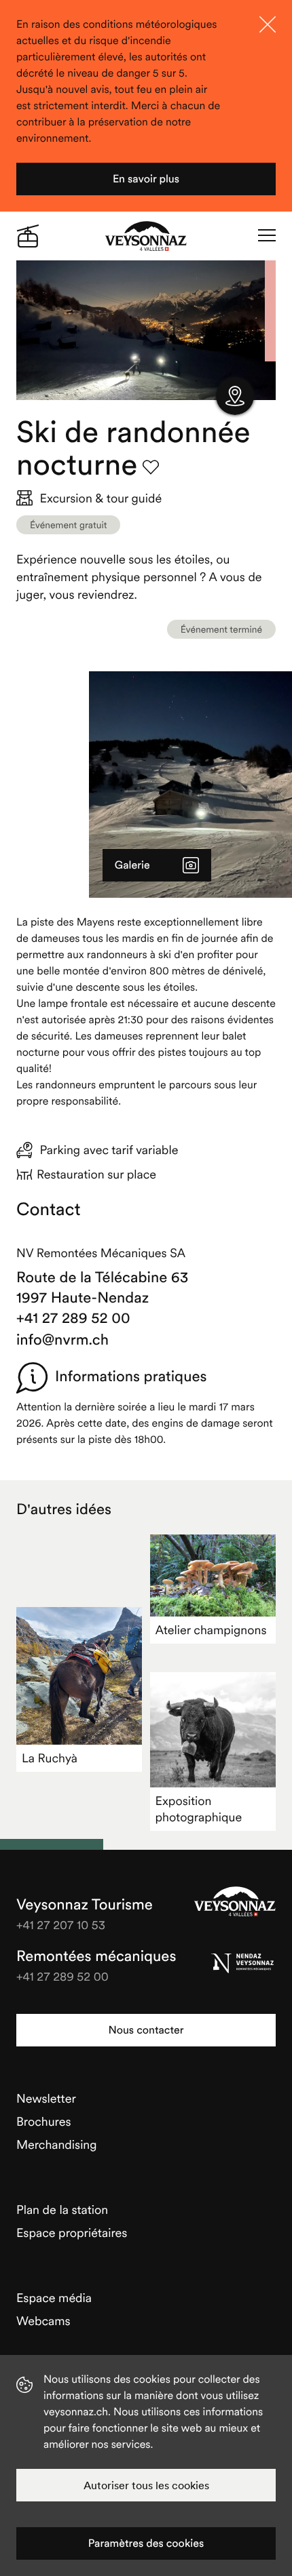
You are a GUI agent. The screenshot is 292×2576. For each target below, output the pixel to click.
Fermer (268, 24)
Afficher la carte (235, 396)
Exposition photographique (199, 1809)
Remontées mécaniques (96, 1956)
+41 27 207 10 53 (61, 1925)
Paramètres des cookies (146, 2543)
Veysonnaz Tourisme (235, 1901)
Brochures (44, 2121)
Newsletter (46, 2098)
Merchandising (57, 2144)
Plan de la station (62, 2210)
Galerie (132, 865)
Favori (151, 467)
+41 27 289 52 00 (73, 1318)
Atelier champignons (211, 1630)
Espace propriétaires (72, 2233)
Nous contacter (146, 2030)
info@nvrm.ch (62, 1340)
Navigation (267, 236)
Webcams (43, 2321)
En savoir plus (146, 179)
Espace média (54, 2298)
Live (28, 236)
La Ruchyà (50, 1758)
